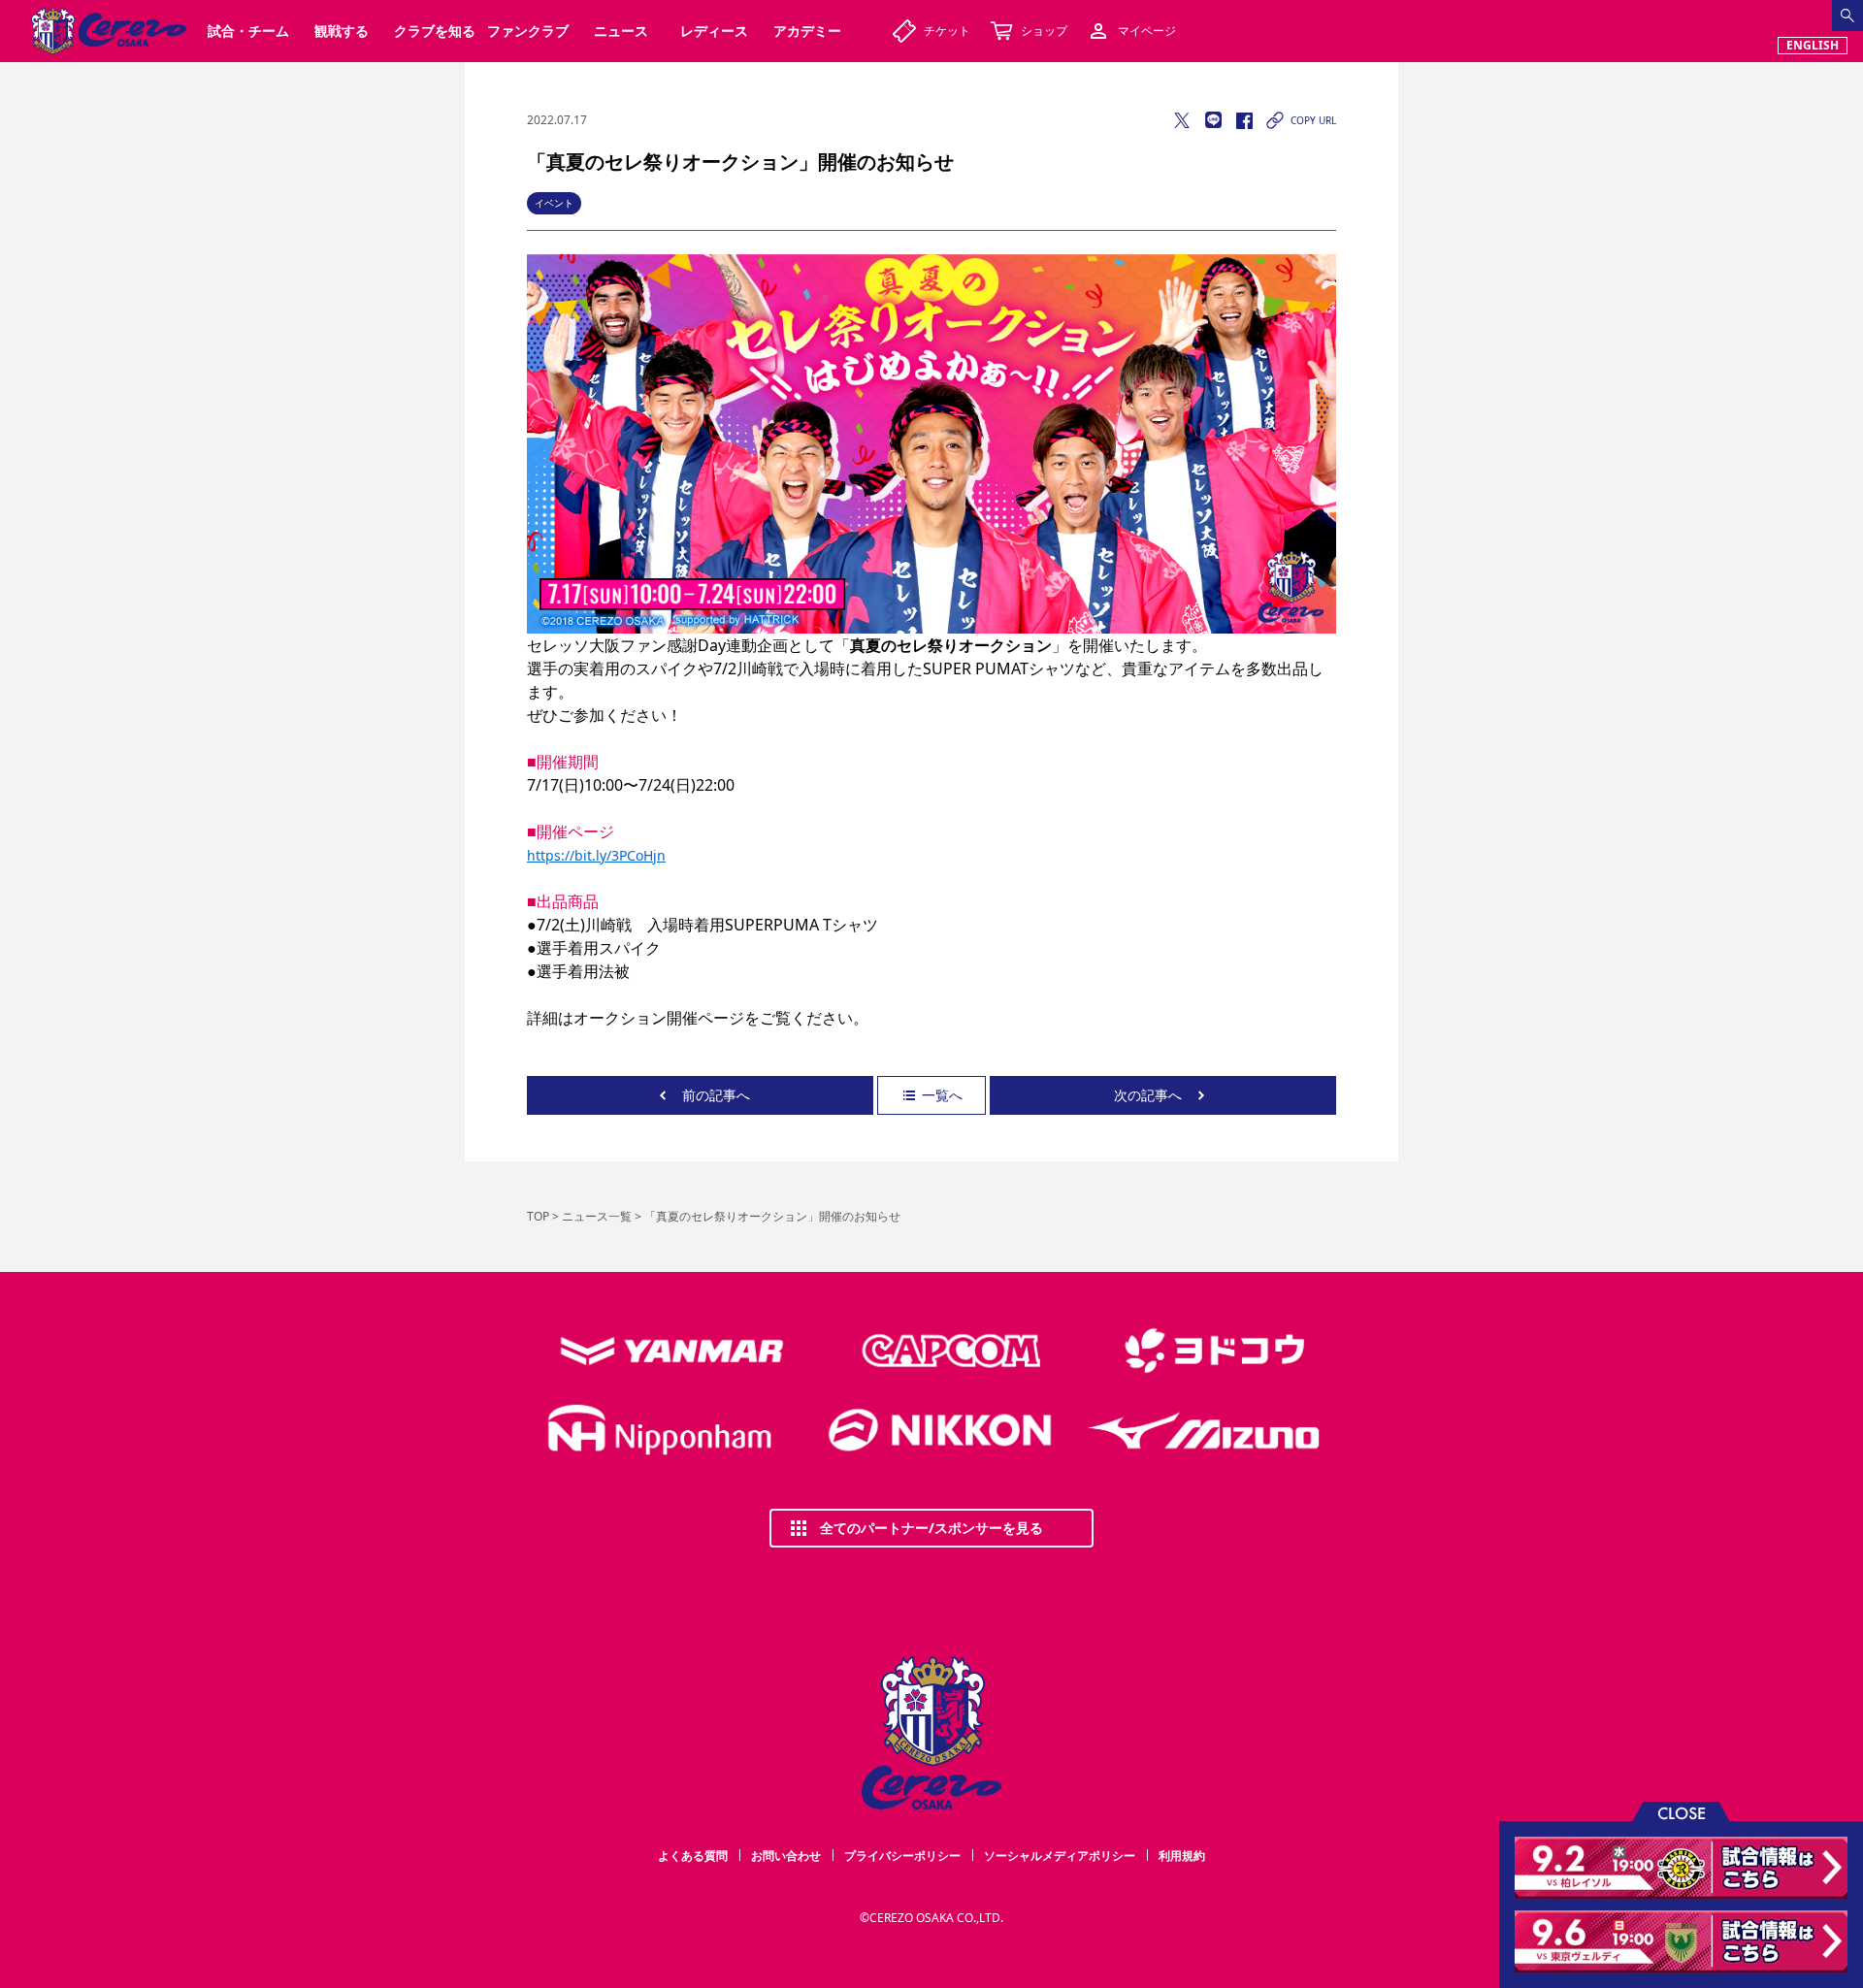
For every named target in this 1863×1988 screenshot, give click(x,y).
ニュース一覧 (597, 1216)
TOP (538, 1216)
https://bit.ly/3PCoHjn (596, 855)
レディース (714, 31)
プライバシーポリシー (902, 1856)
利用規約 (1182, 1856)
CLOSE (1682, 1812)
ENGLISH (1813, 45)
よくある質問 (693, 1856)
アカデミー (807, 31)
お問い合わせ (786, 1856)
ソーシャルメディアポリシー (1060, 1856)
